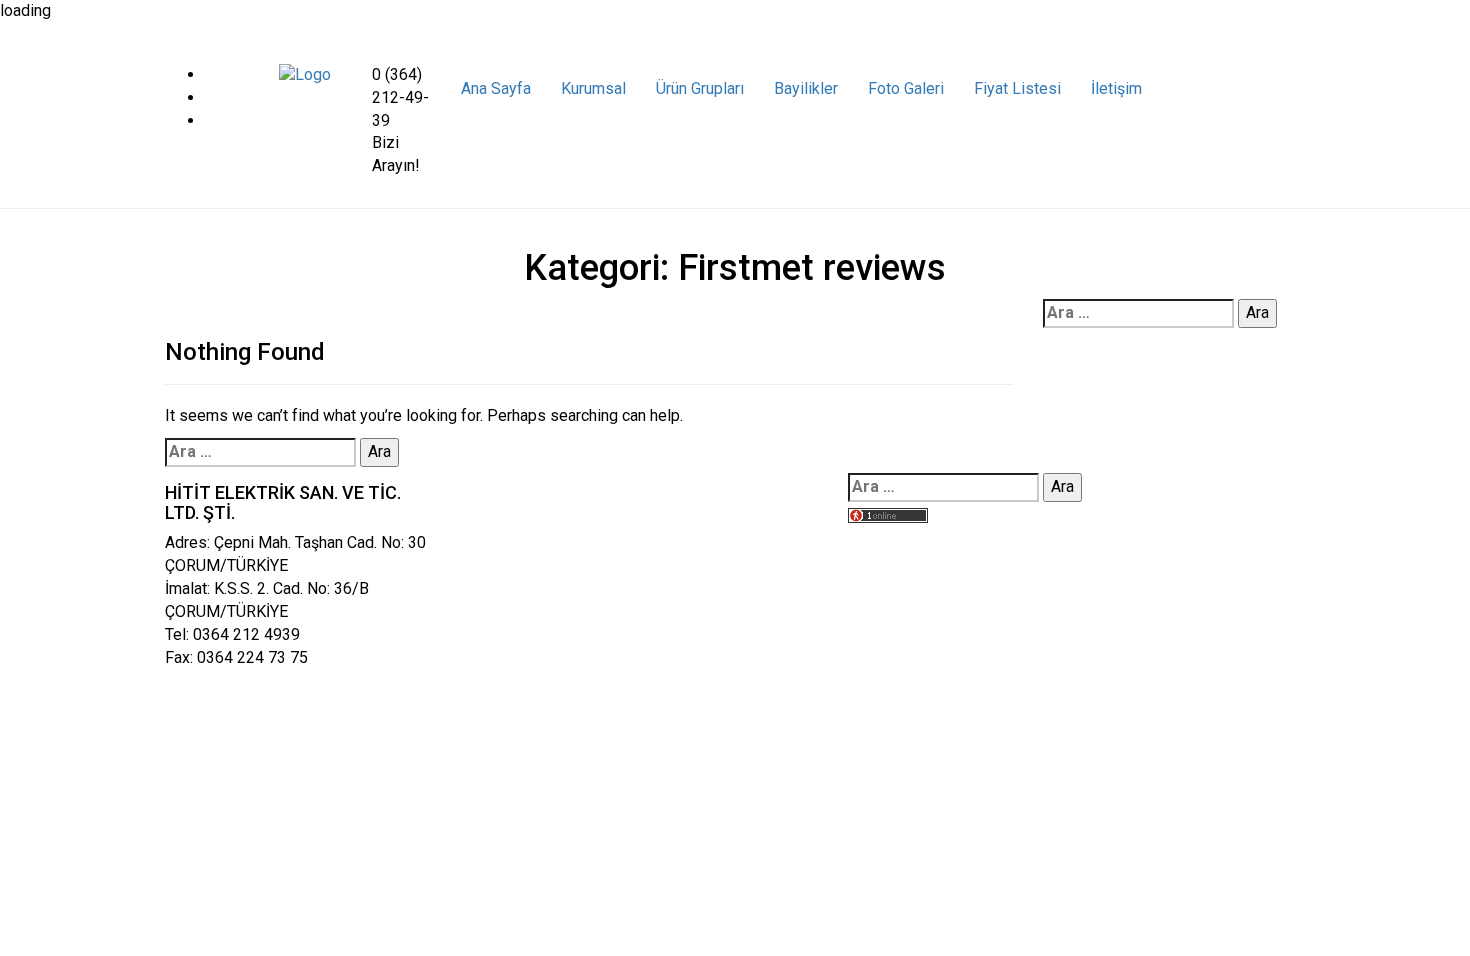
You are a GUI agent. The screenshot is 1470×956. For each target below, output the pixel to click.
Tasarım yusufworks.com (935, 539)
